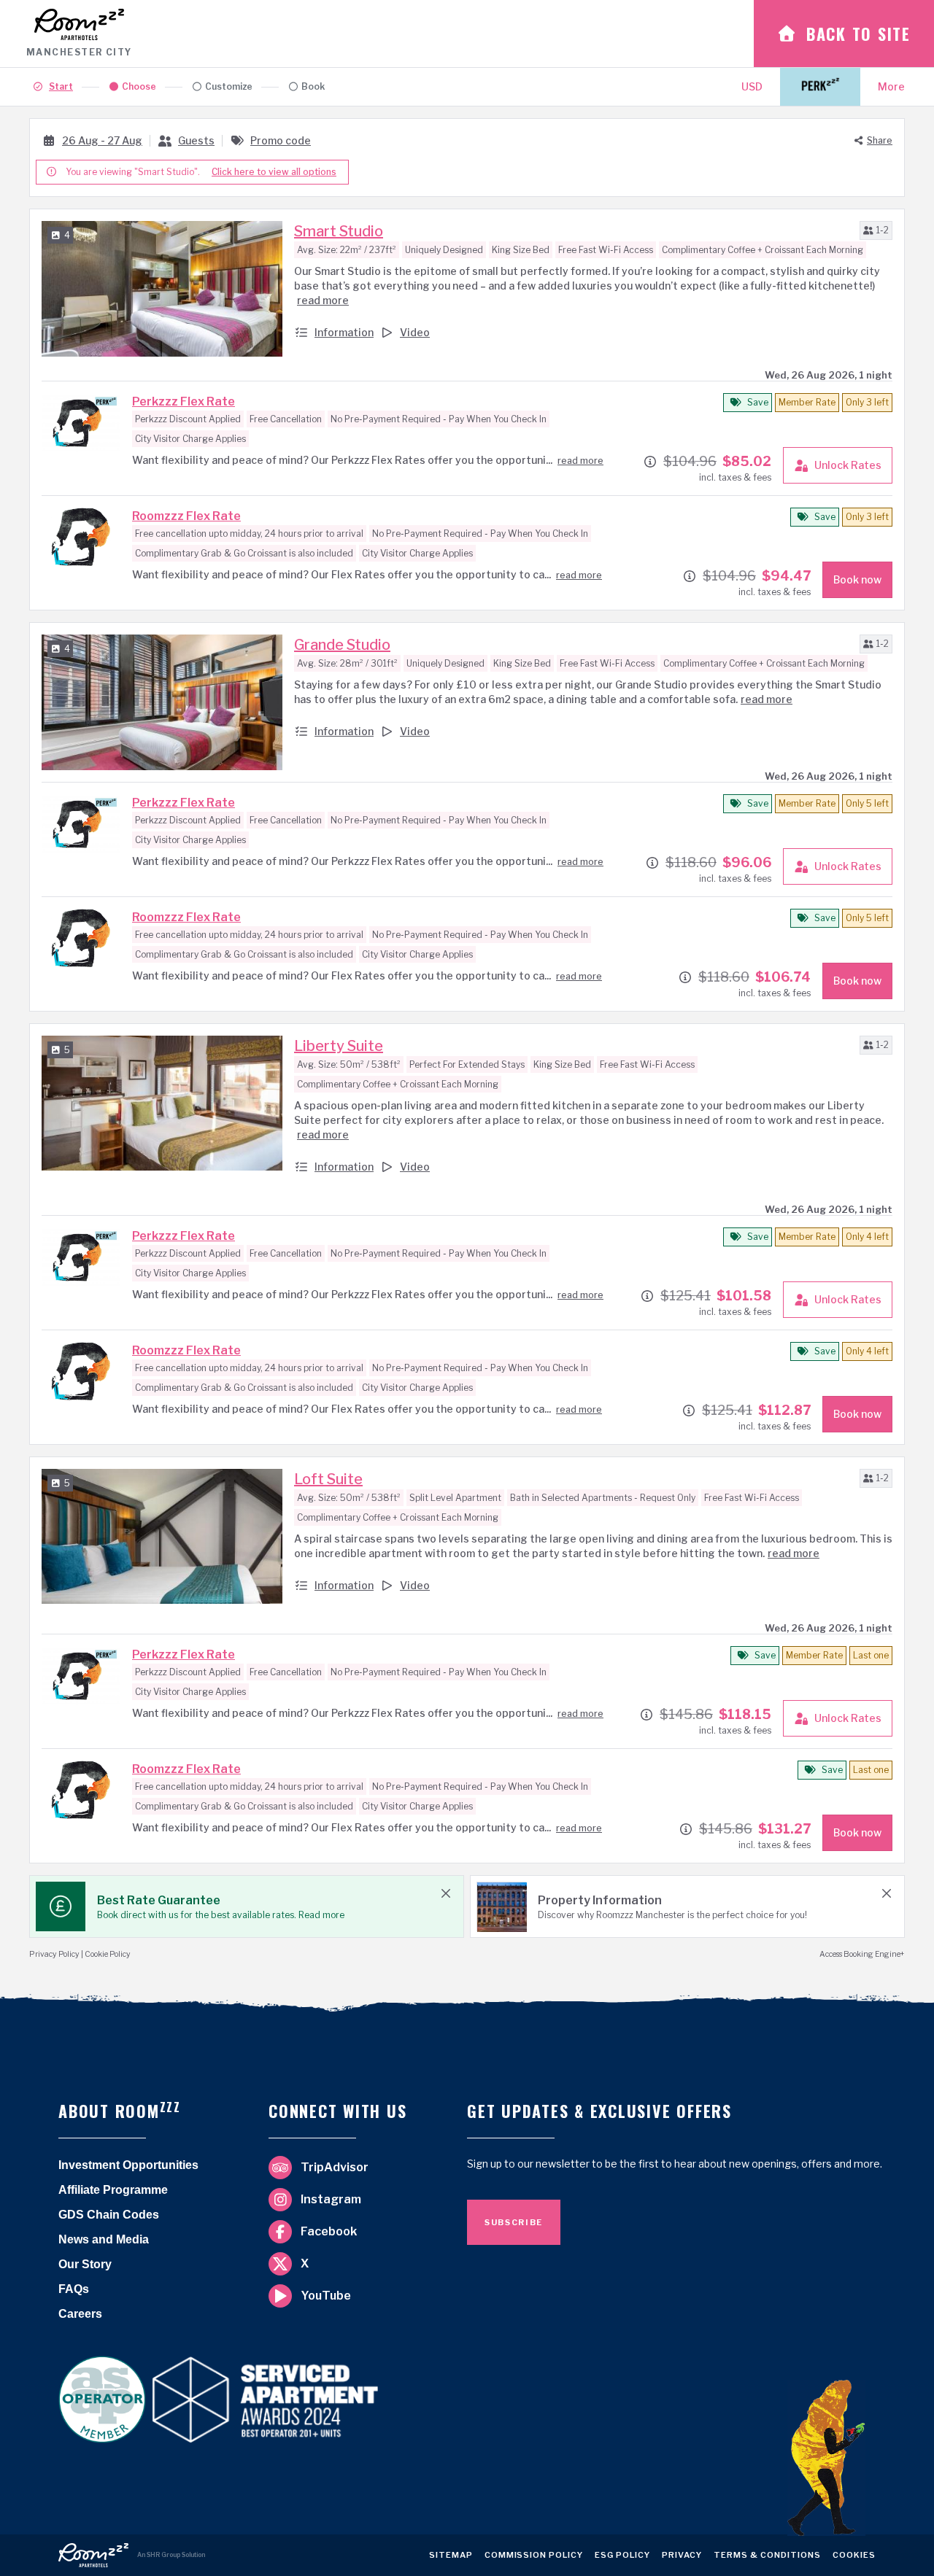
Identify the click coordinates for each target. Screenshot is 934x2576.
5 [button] (67, 1050)
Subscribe (514, 2222)
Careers (80, 2314)
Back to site (858, 34)
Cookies (854, 2558)
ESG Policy (622, 2558)
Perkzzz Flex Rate (184, 401)
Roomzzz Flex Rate (186, 516)
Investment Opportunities (128, 2165)
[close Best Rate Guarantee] (446, 1893)
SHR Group (163, 2555)
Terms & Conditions (767, 2558)
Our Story (85, 2264)
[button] (876, 230)
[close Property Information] (887, 1893)
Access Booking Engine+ (862, 1954)
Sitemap (451, 2558)
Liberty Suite (339, 1046)
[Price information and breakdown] (650, 462)
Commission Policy (534, 2558)
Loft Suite (328, 1479)
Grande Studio (342, 645)
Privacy (682, 2558)
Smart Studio (339, 231)
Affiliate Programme (113, 2190)
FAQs (74, 2289)
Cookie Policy (108, 1954)
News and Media (104, 2239)
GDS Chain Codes (109, 2215)
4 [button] (67, 235)
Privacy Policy (54, 1954)
